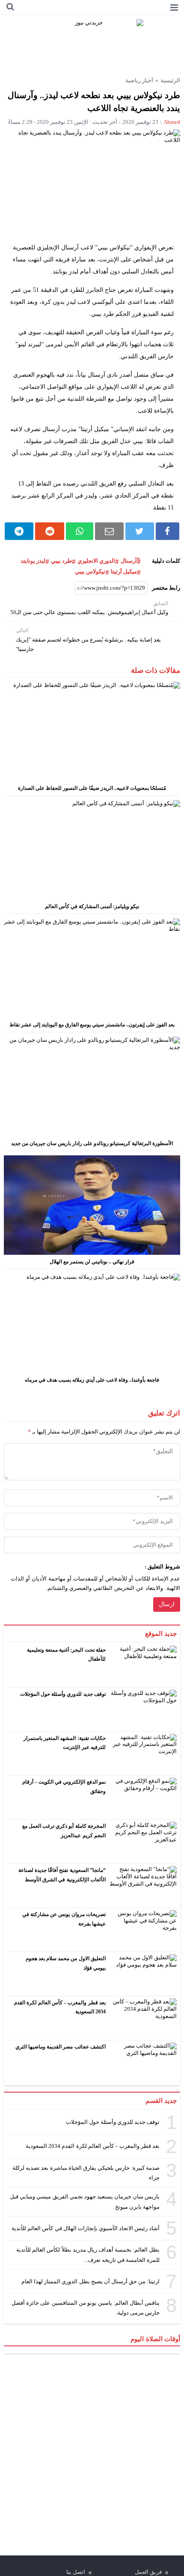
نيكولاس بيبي (90, 571)
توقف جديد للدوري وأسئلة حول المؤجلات (63, 1694)
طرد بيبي (61, 561)
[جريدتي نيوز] (92, 44)
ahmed (172, 122)
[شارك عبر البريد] (110, 531)
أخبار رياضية (139, 80)
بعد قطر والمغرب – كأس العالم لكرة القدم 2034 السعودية (93, 2146)
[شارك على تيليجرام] (19, 531)
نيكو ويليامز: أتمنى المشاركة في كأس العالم (92, 906)
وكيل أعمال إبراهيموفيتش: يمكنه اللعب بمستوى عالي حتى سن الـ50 (89, 608)
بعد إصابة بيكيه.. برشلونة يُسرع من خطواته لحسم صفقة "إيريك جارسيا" (88, 640)
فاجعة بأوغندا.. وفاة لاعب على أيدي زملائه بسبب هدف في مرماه (92, 1380)
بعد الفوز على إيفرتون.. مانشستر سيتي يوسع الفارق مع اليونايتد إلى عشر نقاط (92, 1025)
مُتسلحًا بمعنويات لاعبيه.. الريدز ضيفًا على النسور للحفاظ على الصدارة (92, 788)
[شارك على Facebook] (168, 531)
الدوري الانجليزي (96, 561)
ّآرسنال (129, 561)
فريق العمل (148, 2572)
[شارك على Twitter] (139, 531)
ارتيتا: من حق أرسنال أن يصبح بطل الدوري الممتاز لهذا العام (91, 2281)
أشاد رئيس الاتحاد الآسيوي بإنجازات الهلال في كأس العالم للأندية (86, 2228)
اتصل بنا (76, 2572)
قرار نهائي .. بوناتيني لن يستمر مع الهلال (92, 1262)
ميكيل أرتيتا (124, 571)
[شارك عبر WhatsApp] (80, 531)
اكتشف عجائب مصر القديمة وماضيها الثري (61, 2047)
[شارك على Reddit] (50, 531)
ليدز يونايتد (33, 561)
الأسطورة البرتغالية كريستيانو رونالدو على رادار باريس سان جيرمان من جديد (92, 1143)
